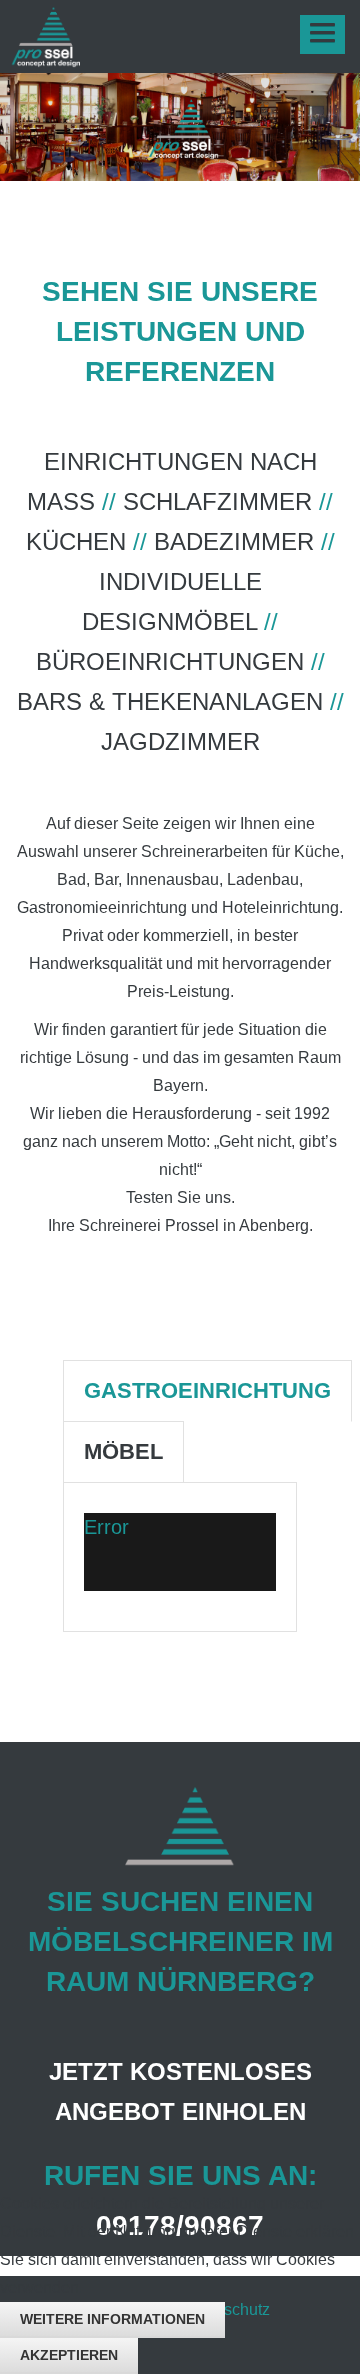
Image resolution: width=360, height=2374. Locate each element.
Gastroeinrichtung (207, 1390)
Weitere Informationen (112, 2319)
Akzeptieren (69, 2355)
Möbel (123, 1451)
